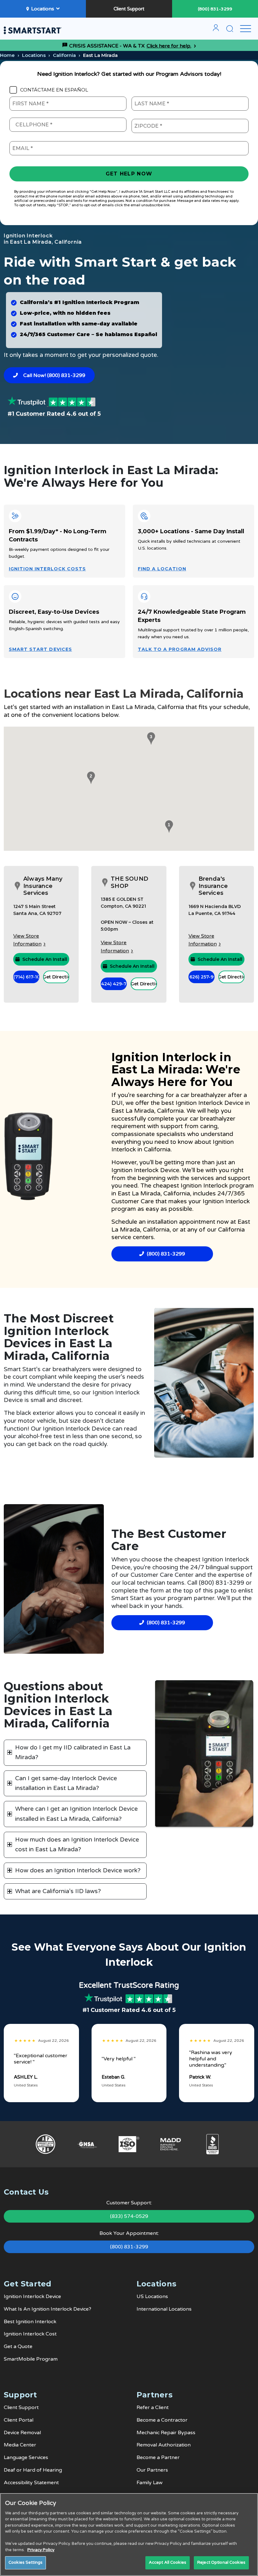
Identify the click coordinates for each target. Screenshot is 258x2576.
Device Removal (22, 2433)
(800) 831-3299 (215, 9)
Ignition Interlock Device (210, 1103)
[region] (129, 2534)
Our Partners (152, 2470)
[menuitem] (216, 30)
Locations (43, 9)
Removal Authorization (164, 2445)
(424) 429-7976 (114, 984)
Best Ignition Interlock (30, 2322)
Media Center (20, 2445)
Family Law (150, 2483)
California (64, 55)
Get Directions (56, 977)
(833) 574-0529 (129, 2216)
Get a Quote (18, 2346)
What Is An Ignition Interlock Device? (48, 2309)
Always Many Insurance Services (43, 886)
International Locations (164, 2309)
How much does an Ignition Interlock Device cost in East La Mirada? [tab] (77, 1845)
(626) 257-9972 (202, 977)
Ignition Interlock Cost (30, 2334)
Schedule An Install (45, 959)
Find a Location (162, 569)
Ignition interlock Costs (47, 569)
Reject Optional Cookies (221, 2562)
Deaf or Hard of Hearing (33, 2470)
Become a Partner (158, 2457)
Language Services (26, 2457)
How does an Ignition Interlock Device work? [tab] (78, 1870)
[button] (168, 827)
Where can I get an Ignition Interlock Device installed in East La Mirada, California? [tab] (76, 1814)
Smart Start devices (40, 649)
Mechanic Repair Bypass (166, 2433)
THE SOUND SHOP (129, 882)
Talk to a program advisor (180, 649)
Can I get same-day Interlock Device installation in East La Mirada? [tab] (66, 1783)
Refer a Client (153, 2407)
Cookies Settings (25, 2562)
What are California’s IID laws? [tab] (58, 1891)
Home (7, 55)
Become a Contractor (162, 2420)
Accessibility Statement (31, 2483)
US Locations (152, 2296)
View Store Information (27, 940)
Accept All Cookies (168, 2562)
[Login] (216, 30)
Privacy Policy (41, 2550)
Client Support (129, 9)
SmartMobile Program (31, 2359)
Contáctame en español (54, 90)
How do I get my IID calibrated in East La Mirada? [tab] (73, 1752)
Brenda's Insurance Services (213, 886)
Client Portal (19, 2420)
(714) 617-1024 (26, 977)
